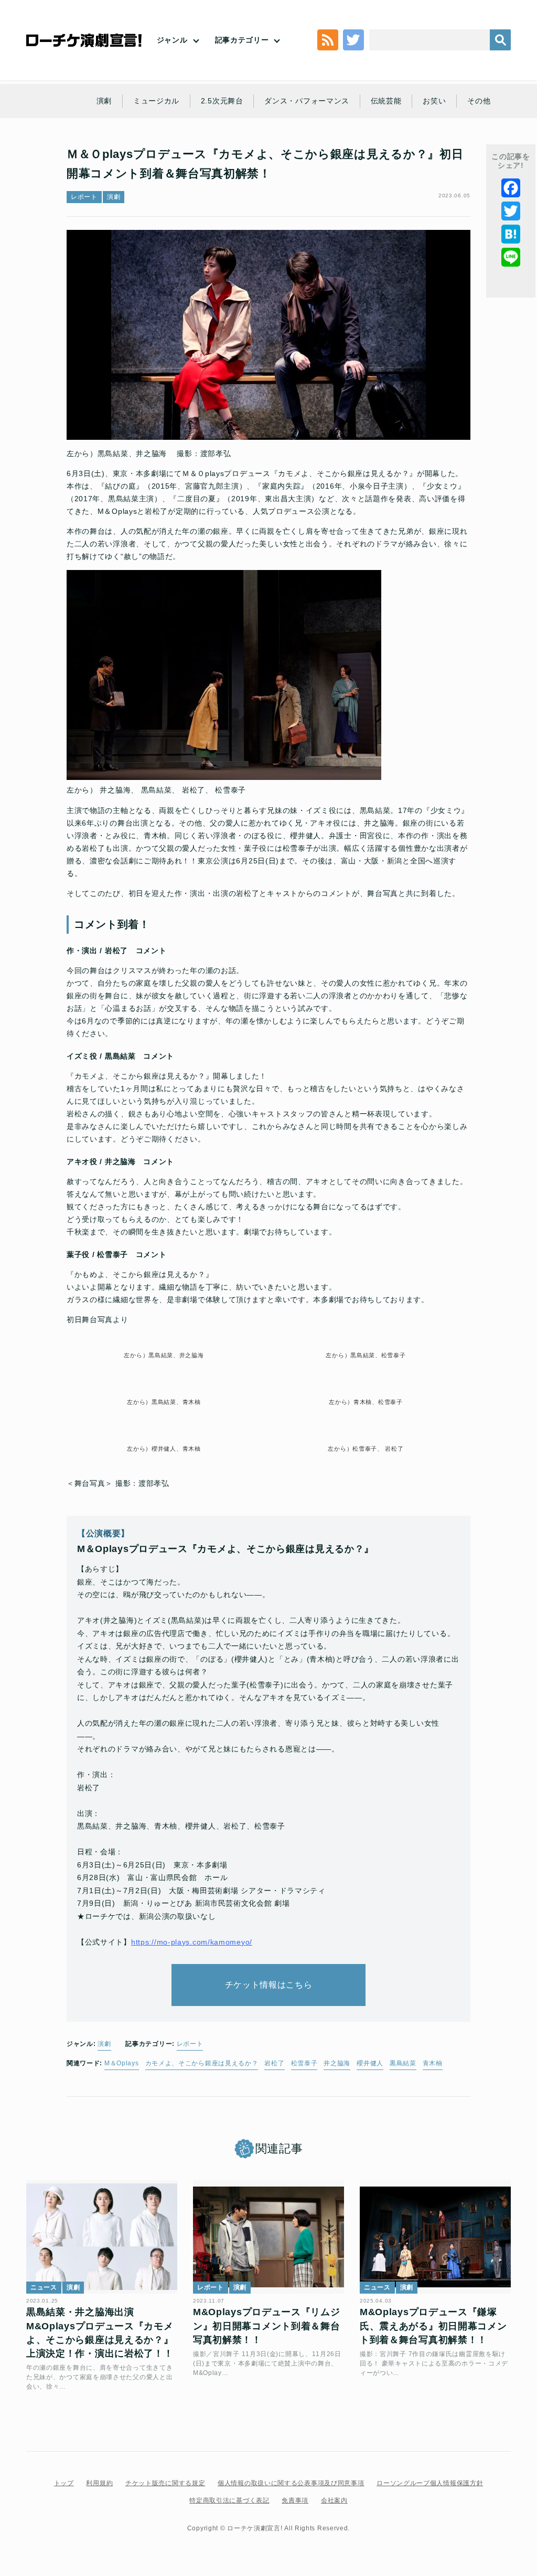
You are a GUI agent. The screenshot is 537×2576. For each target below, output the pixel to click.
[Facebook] (511, 188)
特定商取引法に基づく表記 (229, 2500)
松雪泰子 (304, 2063)
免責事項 (295, 2500)
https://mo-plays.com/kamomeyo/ (192, 1942)
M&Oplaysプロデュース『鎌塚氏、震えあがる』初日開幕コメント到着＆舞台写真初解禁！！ (433, 2326)
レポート (84, 197)
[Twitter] (511, 211)
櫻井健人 (370, 2063)
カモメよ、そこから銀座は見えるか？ (202, 2063)
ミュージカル (156, 101)
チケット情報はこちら (269, 1985)
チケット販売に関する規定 (165, 2483)
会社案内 (334, 2500)
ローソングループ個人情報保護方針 (430, 2483)
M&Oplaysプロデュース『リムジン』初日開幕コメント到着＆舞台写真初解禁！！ (267, 2326)
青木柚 (433, 2063)
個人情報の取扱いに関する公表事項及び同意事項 (291, 2483)
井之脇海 (337, 2063)
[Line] (511, 257)
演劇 (104, 101)
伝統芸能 (386, 101)
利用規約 (99, 2483)
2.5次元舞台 (222, 101)
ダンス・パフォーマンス (307, 101)
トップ (64, 2483)
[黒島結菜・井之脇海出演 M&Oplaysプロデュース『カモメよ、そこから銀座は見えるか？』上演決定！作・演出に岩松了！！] (102, 2237)
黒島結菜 (403, 2063)
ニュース (44, 2287)
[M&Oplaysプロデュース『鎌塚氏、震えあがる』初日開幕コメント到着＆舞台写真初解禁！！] (435, 2237)
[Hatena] (511, 234)
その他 (479, 101)
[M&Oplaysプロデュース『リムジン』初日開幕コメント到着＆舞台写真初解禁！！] (268, 2237)
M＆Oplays (122, 2063)
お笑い (434, 101)
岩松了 (274, 2063)
